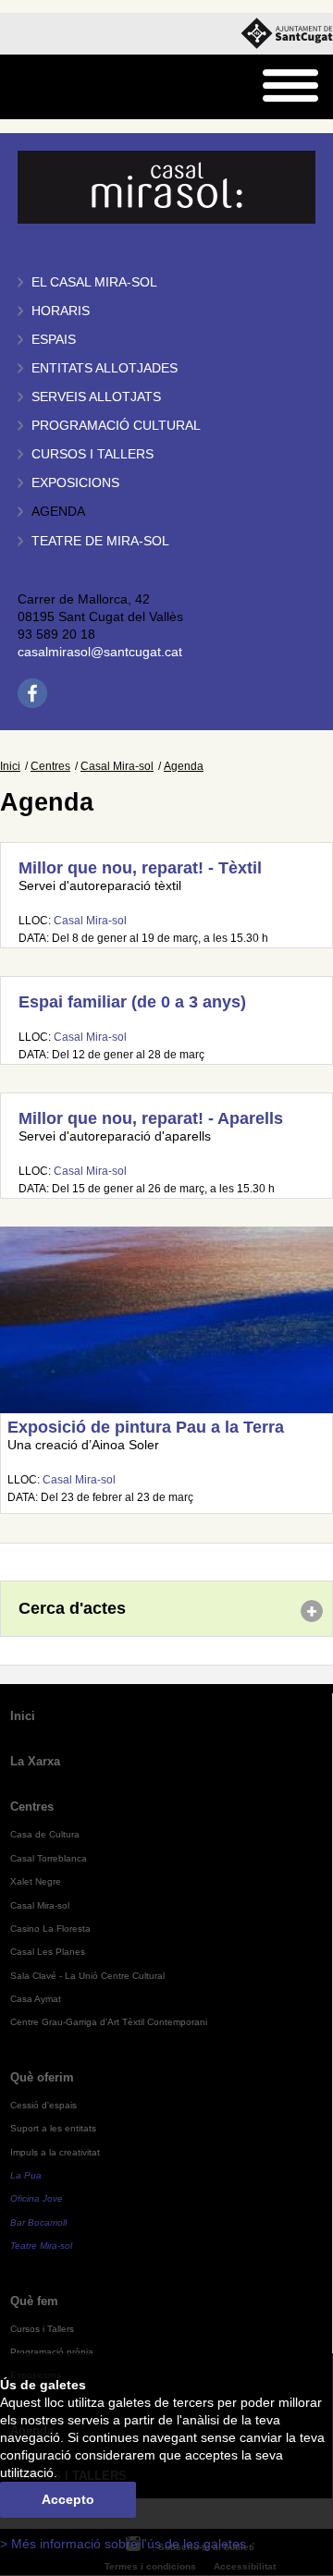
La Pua (26, 2175)
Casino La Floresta (50, 1929)
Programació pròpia (52, 2352)
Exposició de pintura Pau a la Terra (146, 1427)
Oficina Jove (37, 2198)
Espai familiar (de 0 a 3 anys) (132, 1002)
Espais (54, 340)
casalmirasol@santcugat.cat (100, 652)
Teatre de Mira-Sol (100, 541)
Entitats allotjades (105, 368)
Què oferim (42, 2077)
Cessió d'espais (43, 2105)
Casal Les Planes (48, 1952)
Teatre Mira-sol (41, 2246)
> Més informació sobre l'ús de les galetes (123, 2544)
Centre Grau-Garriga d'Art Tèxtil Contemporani (109, 2022)
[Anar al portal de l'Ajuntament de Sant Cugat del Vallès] (287, 34)
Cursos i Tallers (42, 2329)
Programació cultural (116, 426)
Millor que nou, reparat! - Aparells (151, 1118)
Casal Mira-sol (117, 766)
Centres (50, 766)
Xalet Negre (36, 1881)
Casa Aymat (36, 1999)
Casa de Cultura (45, 1834)
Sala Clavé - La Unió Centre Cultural (87, 1976)
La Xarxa (35, 1761)
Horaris (61, 311)
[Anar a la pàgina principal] (62, 87)
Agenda (58, 512)
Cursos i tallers (92, 454)
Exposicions (75, 483)
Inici (10, 766)
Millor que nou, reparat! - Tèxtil (140, 868)
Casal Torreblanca (49, 1858)
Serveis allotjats (96, 397)
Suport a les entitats (53, 2128)
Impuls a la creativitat (55, 2152)
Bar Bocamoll (38, 2222)
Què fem (34, 2301)
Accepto (68, 2500)
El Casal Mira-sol (94, 282)
